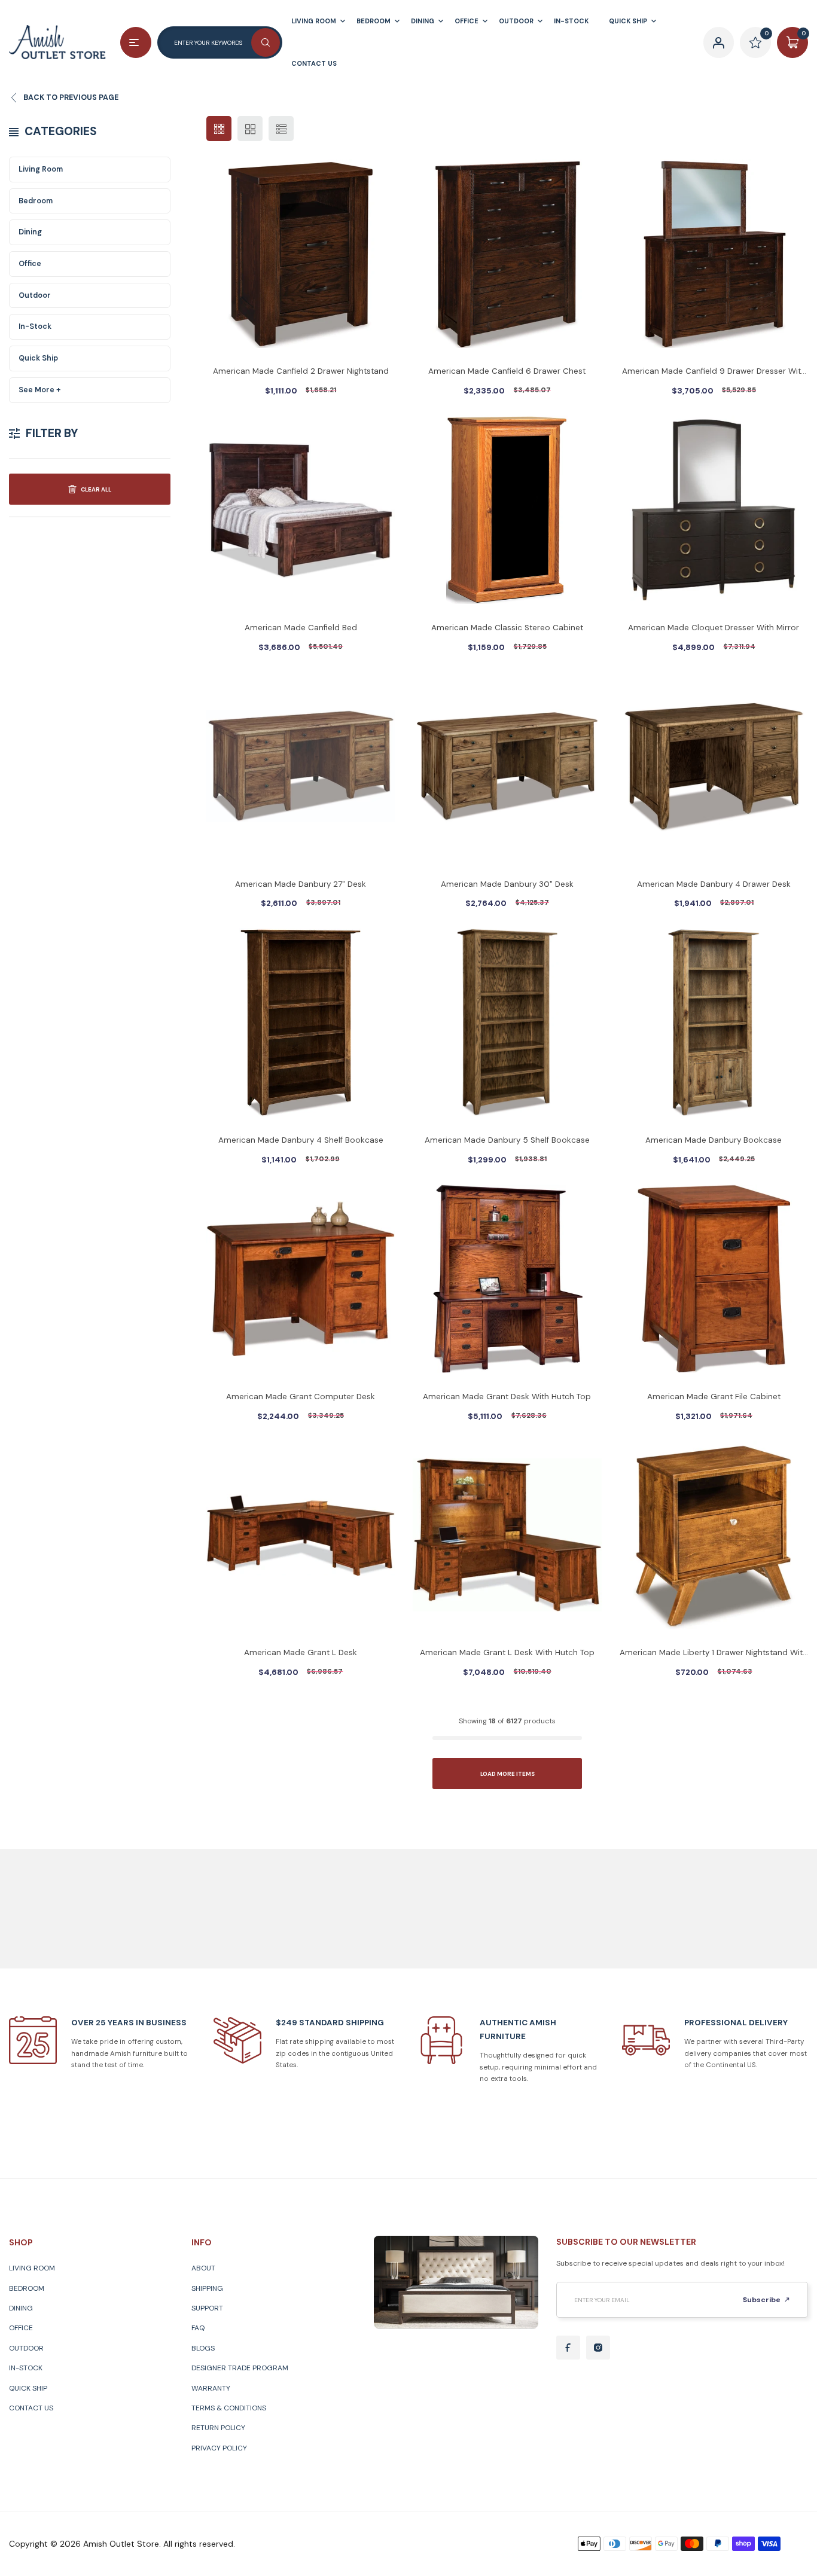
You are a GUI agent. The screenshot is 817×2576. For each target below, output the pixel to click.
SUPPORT (207, 2308)
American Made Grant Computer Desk (301, 1397)
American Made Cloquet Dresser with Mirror (714, 628)
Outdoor (35, 295)
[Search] (266, 42)
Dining (30, 232)
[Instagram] (598, 2348)
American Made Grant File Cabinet (714, 1397)
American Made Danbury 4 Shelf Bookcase (301, 1140)
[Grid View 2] (250, 129)
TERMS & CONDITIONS (229, 2408)
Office (30, 264)
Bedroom (36, 201)
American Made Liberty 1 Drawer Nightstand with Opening (714, 1654)
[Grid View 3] (219, 129)
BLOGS (203, 2348)
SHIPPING (207, 2288)
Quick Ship (38, 358)
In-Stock (35, 326)
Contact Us (31, 2408)
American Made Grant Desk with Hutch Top (507, 1397)
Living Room (41, 169)
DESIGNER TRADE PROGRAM (240, 2368)
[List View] (281, 129)
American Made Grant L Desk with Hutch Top (507, 1652)
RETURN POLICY (218, 2428)
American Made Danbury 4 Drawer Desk (714, 884)
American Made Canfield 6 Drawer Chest (507, 371)
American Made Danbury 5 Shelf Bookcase (507, 1140)
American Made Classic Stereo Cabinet (507, 628)
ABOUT (203, 2268)
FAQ (198, 2328)
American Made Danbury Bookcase (714, 1140)
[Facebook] (568, 2348)
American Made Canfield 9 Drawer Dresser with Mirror (714, 372)
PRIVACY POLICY (219, 2448)
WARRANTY (211, 2388)
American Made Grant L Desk (301, 1652)
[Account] (719, 42)
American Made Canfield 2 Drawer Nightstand (301, 371)
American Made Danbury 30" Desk (507, 884)
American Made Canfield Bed (301, 628)
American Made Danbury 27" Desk (301, 884)
